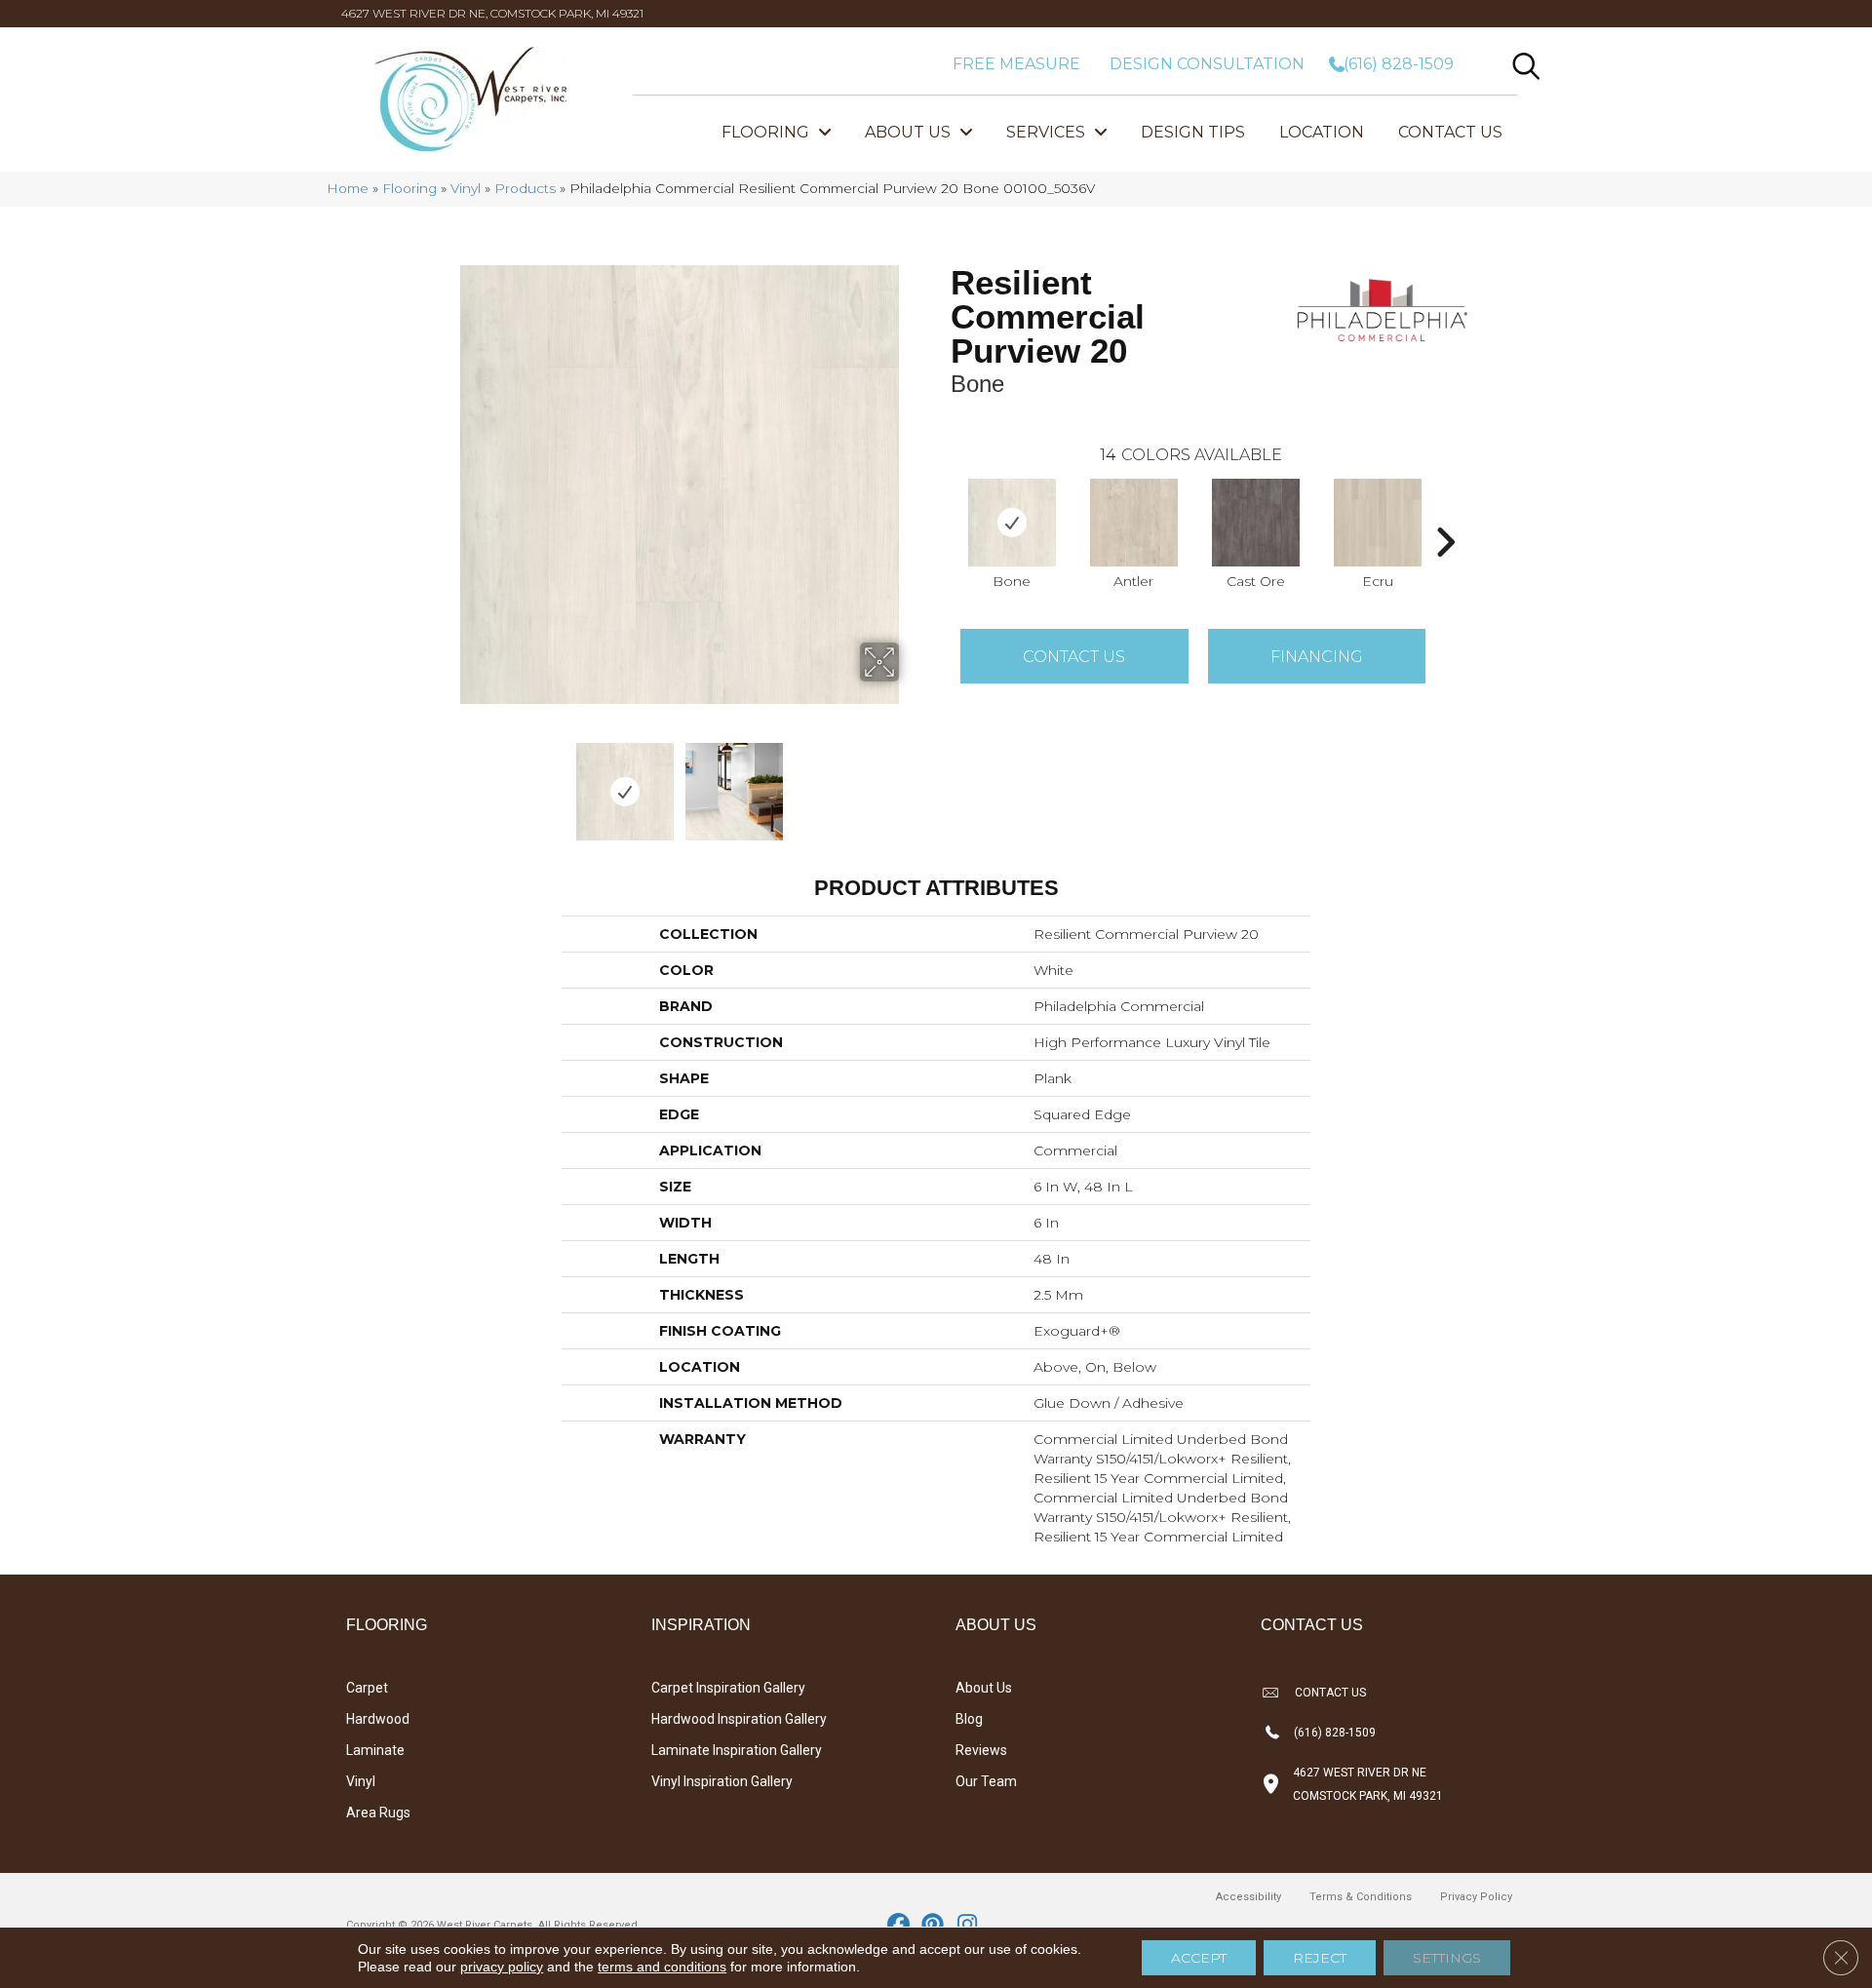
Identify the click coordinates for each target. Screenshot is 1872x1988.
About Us (984, 1688)
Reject (1320, 1958)
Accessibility (1248, 1897)
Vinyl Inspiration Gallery (722, 1781)
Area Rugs (378, 1813)
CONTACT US (1330, 1693)
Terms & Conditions (1361, 1897)
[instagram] (968, 1926)
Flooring (409, 188)
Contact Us (1074, 657)
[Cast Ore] (1256, 523)
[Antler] (1134, 523)
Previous (447, 782)
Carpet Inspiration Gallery (728, 1688)
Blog (969, 1719)
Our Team (986, 1781)
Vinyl (466, 188)
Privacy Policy (1476, 1897)
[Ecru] (1378, 523)
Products (525, 188)
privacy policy (502, 1967)
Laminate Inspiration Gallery (737, 1750)
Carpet (367, 1688)
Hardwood (378, 1719)
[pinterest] (934, 1926)
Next (912, 782)
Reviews (981, 1750)
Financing (1317, 657)
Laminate (375, 1750)
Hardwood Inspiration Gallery (739, 1719)
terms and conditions (662, 1967)
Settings (1447, 1958)
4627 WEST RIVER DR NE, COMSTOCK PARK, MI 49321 (492, 13)
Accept (1199, 1958)
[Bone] (1012, 523)
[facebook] (899, 1926)
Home (348, 188)
